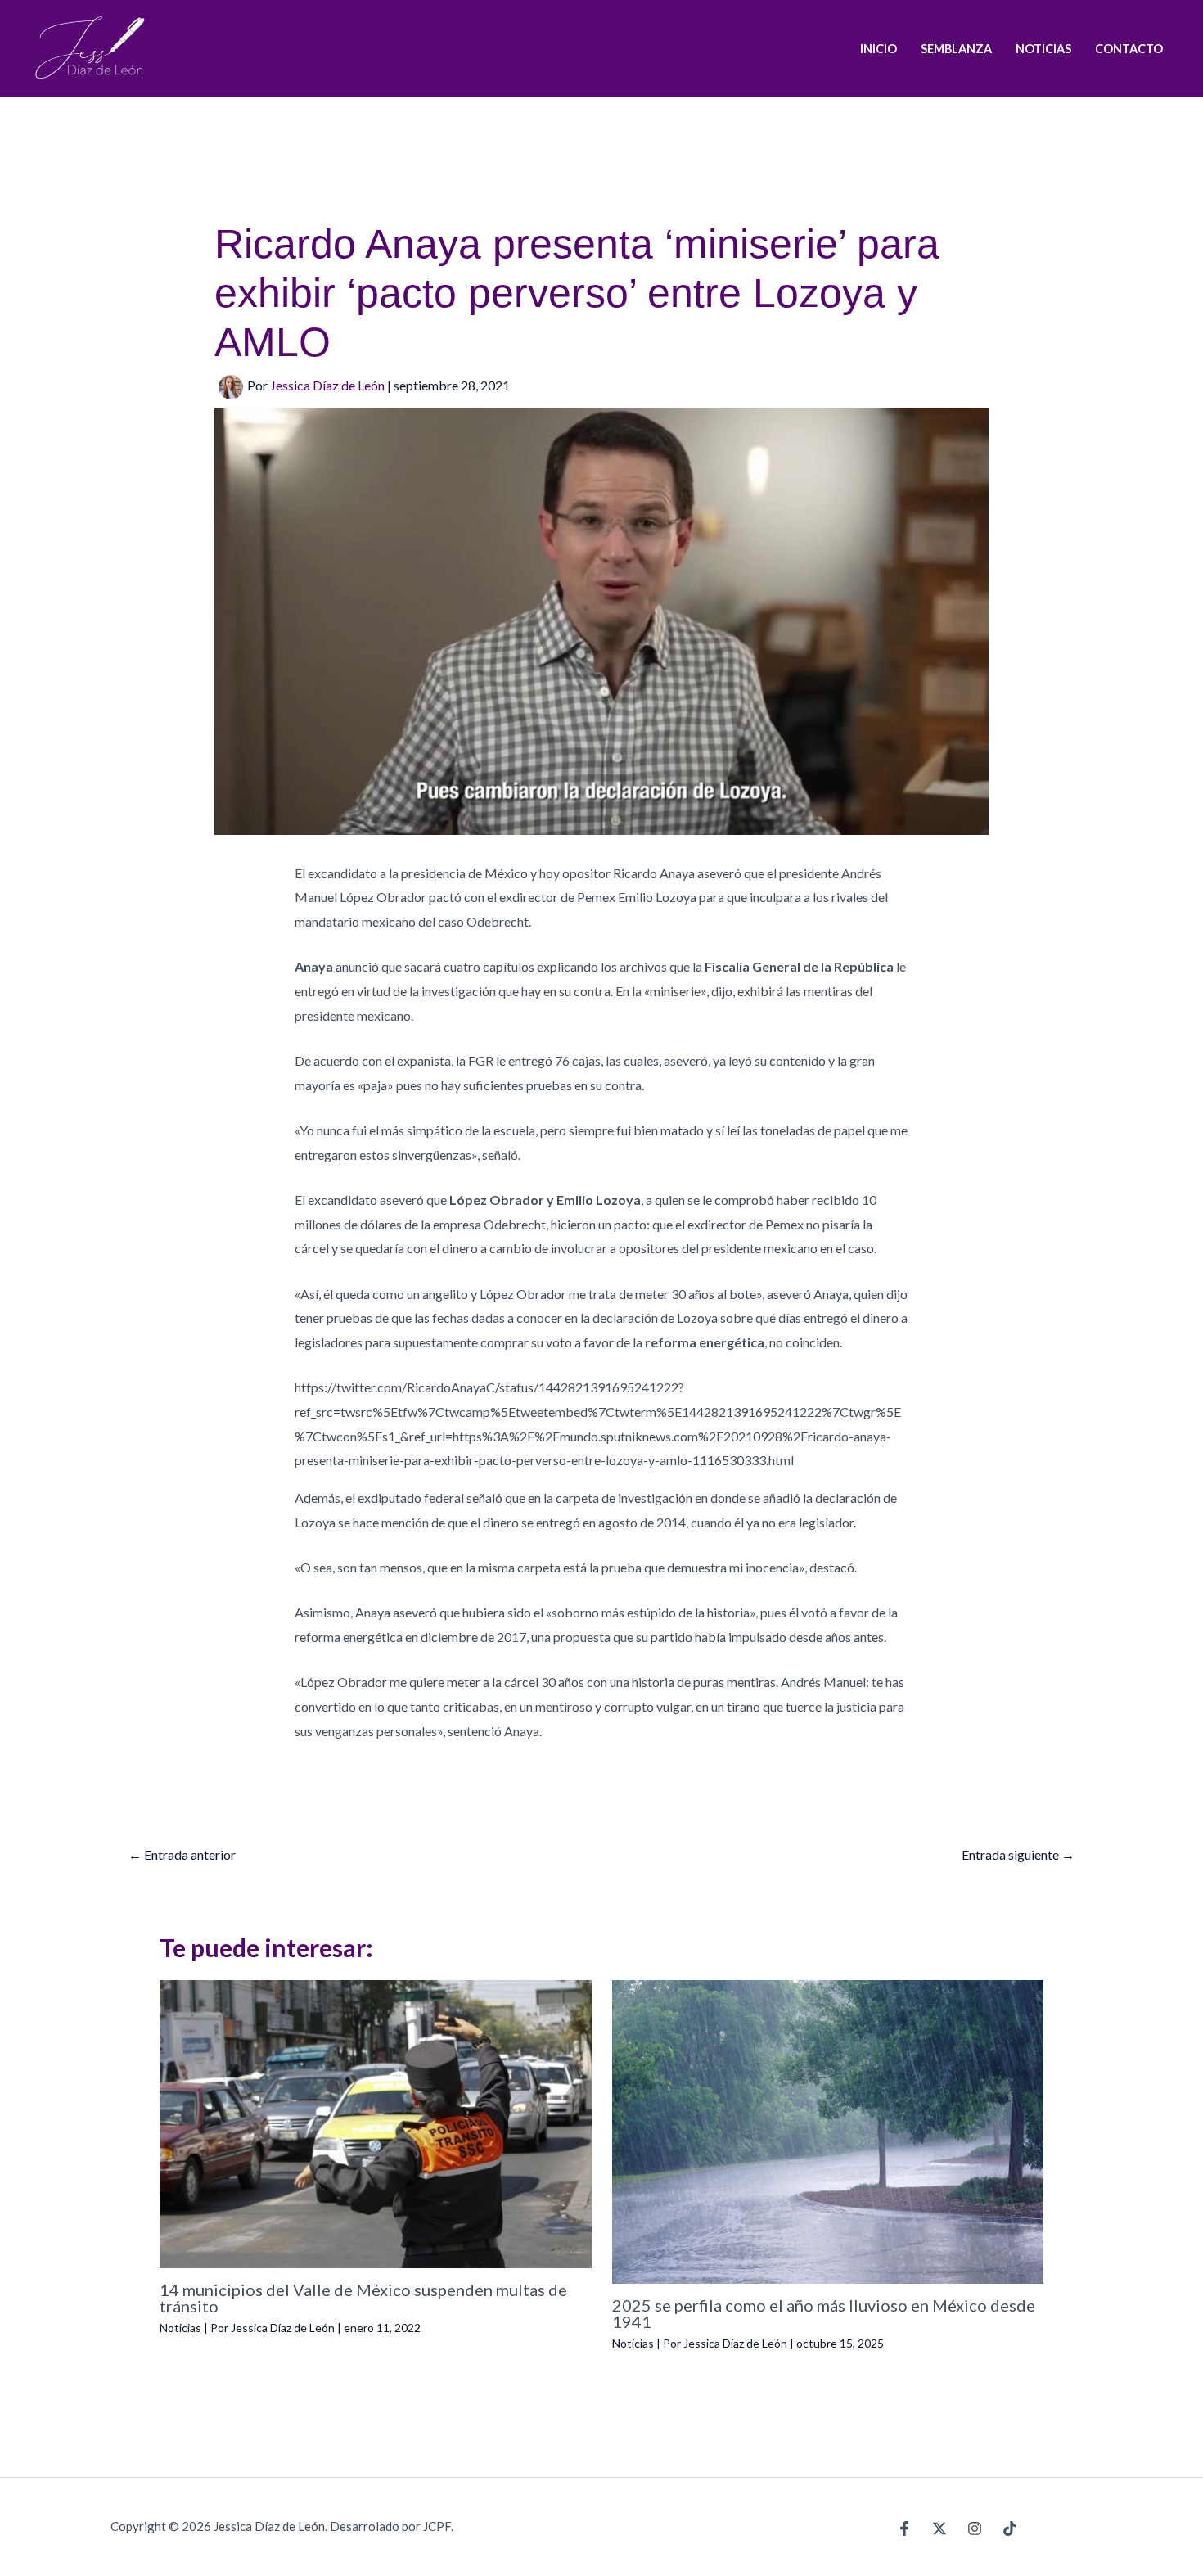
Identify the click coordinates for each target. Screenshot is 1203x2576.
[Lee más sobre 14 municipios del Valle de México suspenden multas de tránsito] (376, 2122)
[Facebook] (904, 2529)
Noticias (180, 2328)
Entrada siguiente (1018, 1854)
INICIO (879, 49)
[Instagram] (975, 2529)
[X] (939, 2529)
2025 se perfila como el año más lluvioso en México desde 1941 (824, 2313)
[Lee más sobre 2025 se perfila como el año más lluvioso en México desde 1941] (828, 2130)
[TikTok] (1010, 2529)
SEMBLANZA (956, 49)
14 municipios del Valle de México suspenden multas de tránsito (363, 2298)
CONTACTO (1129, 49)
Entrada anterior (182, 1854)
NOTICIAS (1043, 49)
